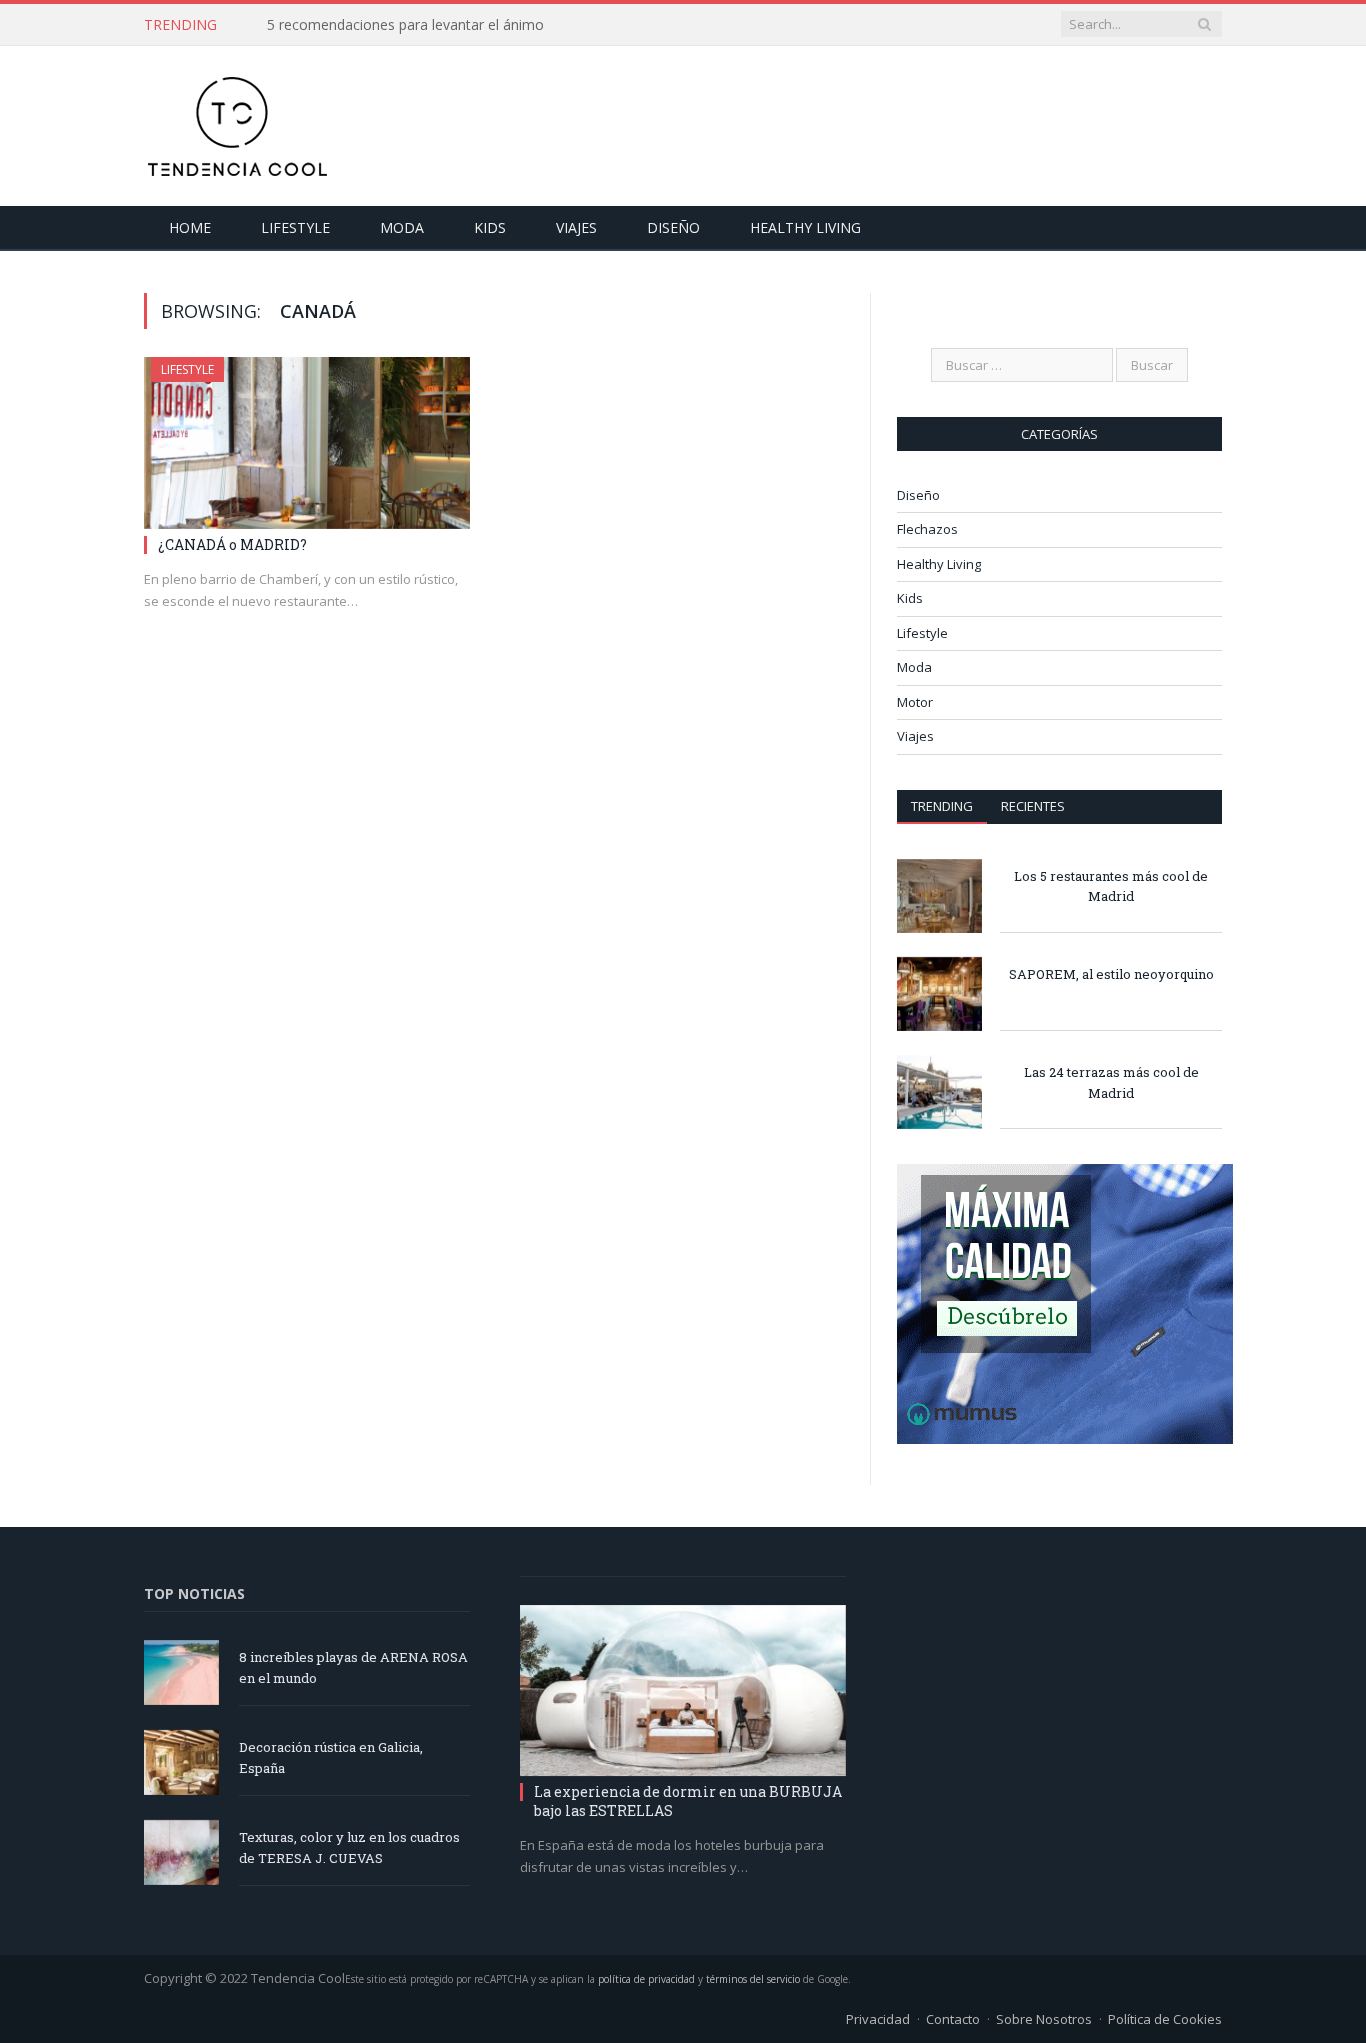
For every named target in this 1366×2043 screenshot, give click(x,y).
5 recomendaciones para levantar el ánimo (405, 25)
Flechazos (927, 529)
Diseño (673, 227)
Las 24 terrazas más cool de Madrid (1111, 1082)
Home (190, 227)
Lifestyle (295, 227)
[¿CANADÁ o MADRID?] (307, 443)
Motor (915, 702)
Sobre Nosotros (1044, 2019)
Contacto (953, 2019)
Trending (942, 806)
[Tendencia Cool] (237, 121)
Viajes (576, 227)
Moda (402, 227)
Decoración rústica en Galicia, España (331, 1757)
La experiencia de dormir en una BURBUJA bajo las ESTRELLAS (688, 1800)
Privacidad (878, 2019)
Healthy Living (805, 227)
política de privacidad (646, 1979)
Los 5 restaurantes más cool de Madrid (1111, 886)
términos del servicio (753, 1979)
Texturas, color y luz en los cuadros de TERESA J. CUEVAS (349, 1847)
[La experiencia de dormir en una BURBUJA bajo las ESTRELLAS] (683, 1691)
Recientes (1033, 806)
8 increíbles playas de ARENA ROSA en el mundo (353, 1667)
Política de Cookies (1165, 2019)
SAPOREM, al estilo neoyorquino (1111, 974)
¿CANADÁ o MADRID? (232, 544)
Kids (490, 227)
